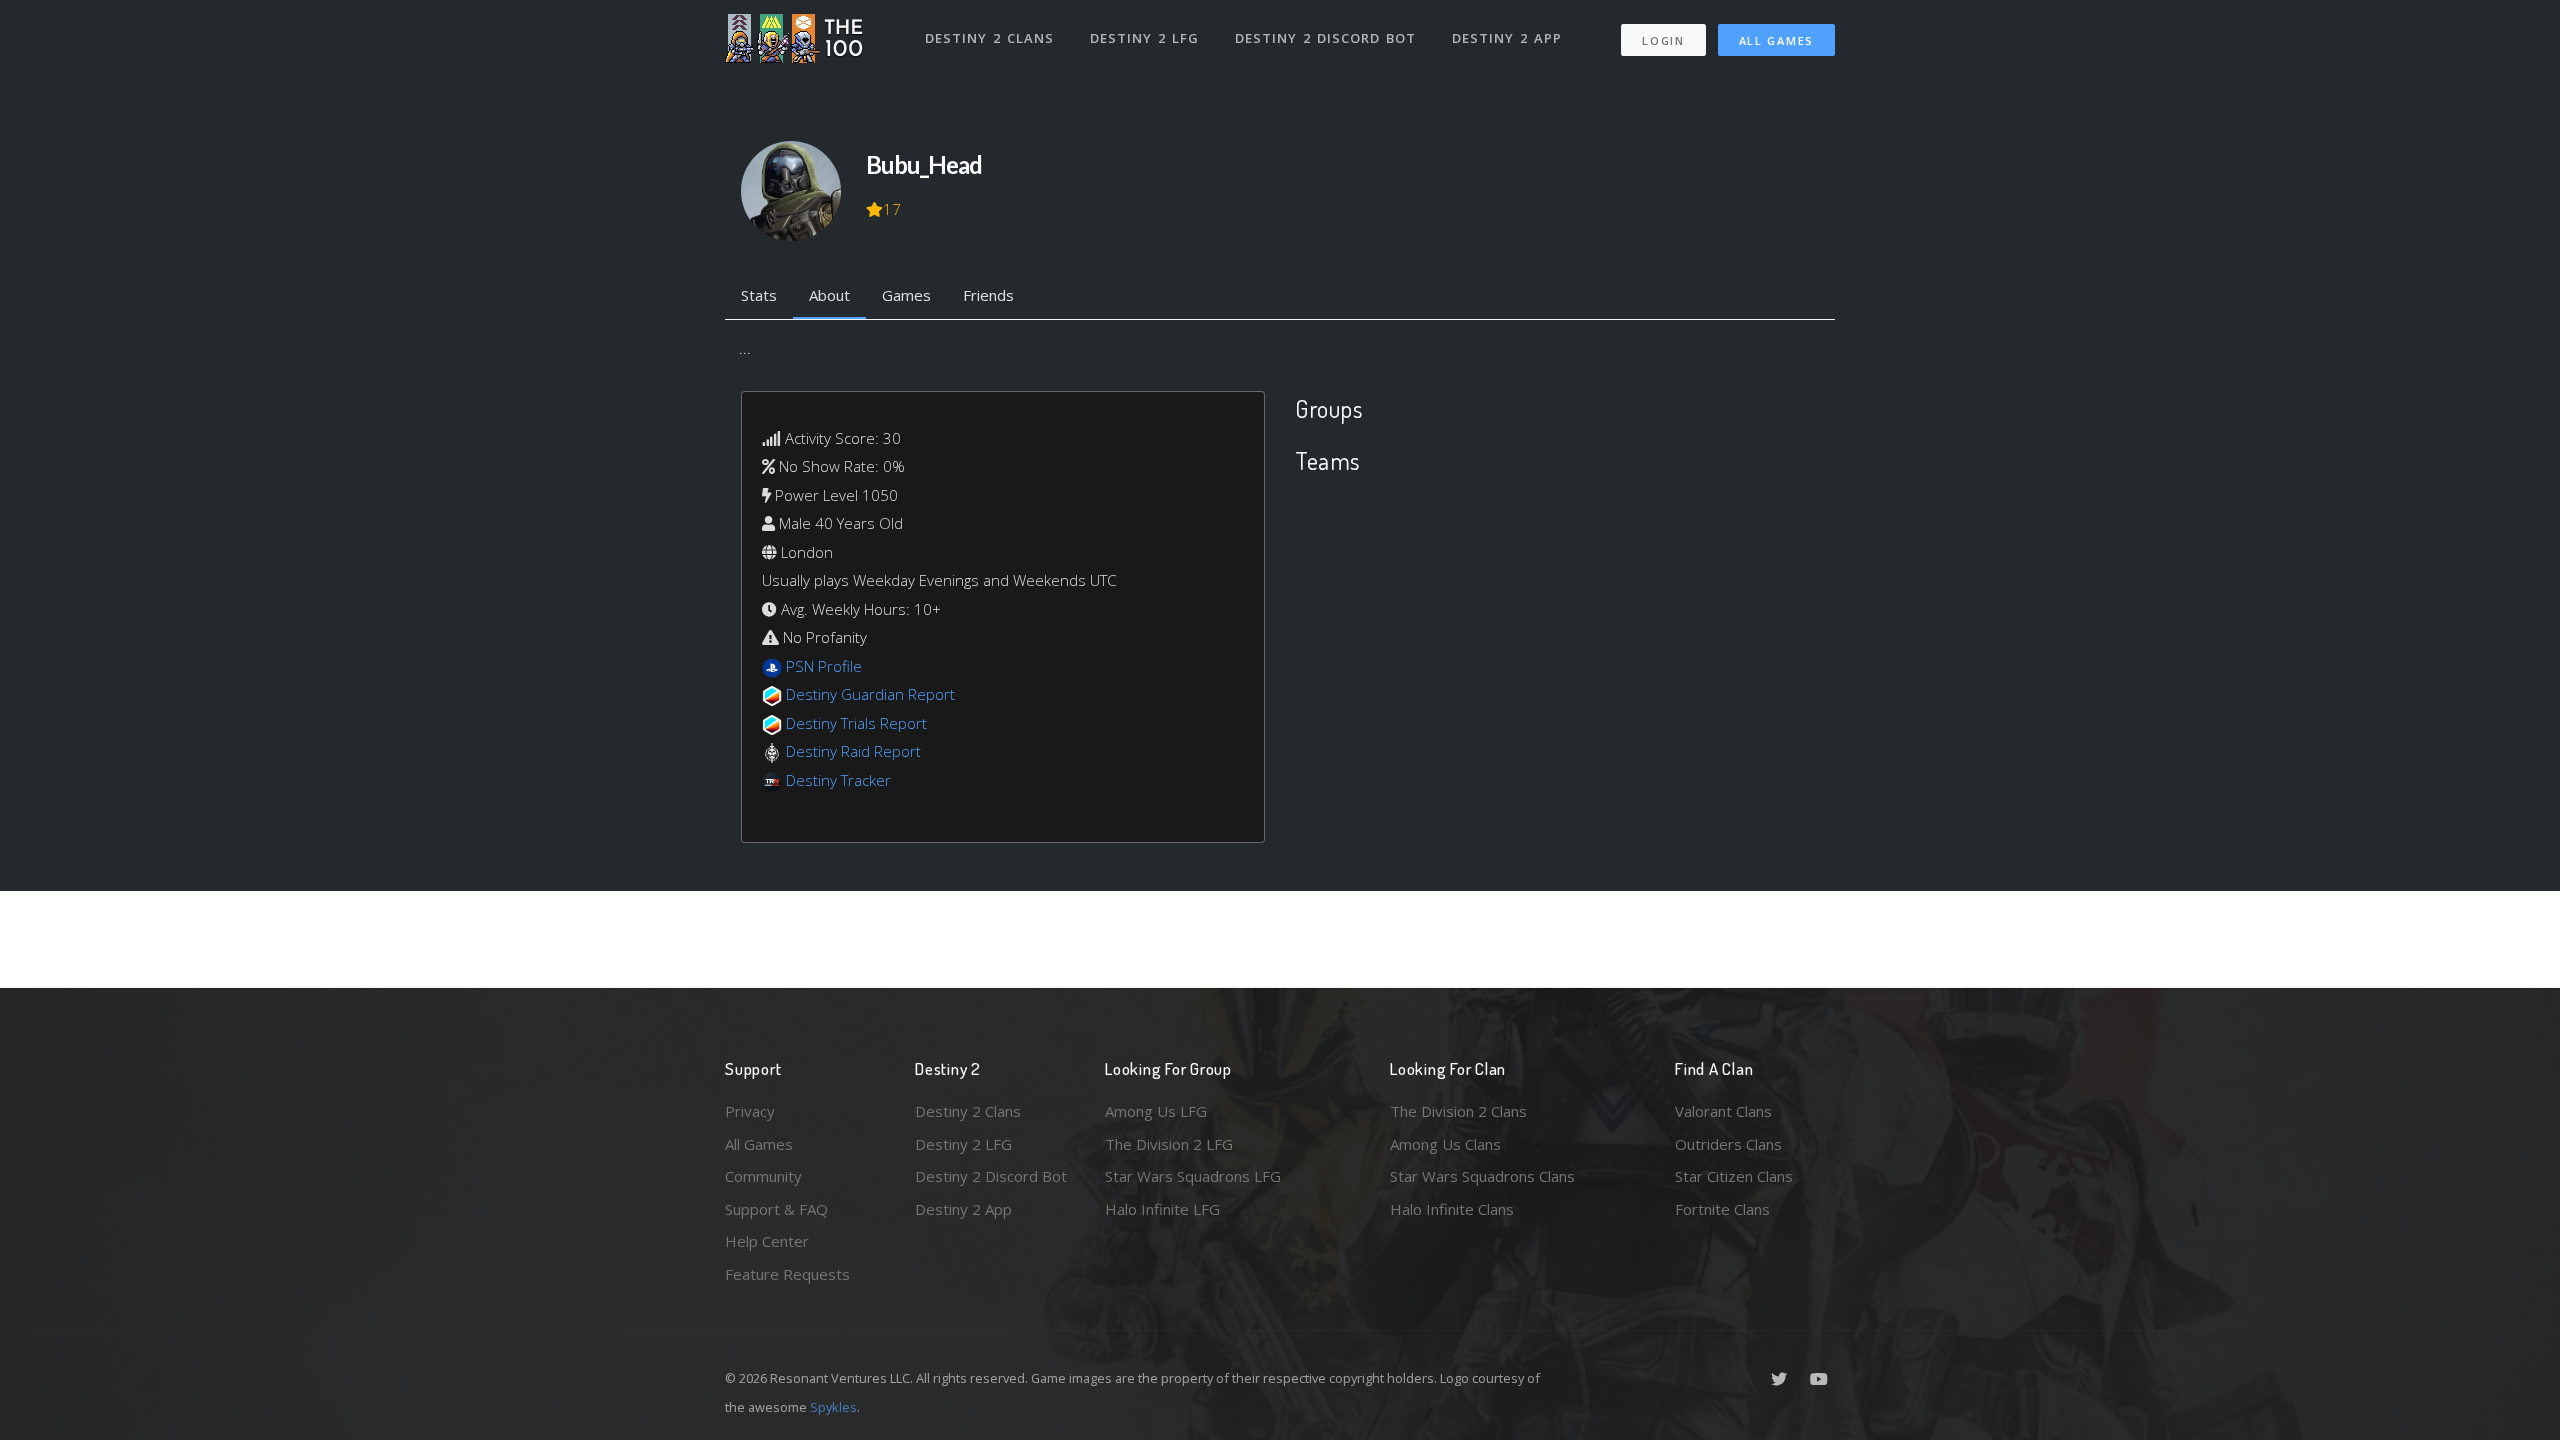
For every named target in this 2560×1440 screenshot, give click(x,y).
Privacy (750, 1111)
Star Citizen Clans (1734, 1176)
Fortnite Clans (1722, 1209)
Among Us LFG (1156, 1111)
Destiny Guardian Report (870, 694)
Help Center (767, 1241)
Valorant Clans (1723, 1111)
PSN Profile (824, 666)
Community (763, 1176)
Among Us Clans (1445, 1144)
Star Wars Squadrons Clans (1482, 1176)
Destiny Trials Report (856, 723)
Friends (988, 295)
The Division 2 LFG (1169, 1144)
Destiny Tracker (838, 780)
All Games (1776, 40)
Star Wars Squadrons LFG (1193, 1176)
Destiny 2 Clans (989, 38)
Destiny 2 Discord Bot (1325, 38)
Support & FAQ (776, 1209)
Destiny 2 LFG (1144, 38)
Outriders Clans (1728, 1144)
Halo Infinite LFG (1162, 1209)
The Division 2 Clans (1458, 1111)
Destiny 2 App (1507, 38)
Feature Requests (787, 1274)
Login (1663, 40)
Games (906, 295)
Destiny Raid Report (853, 751)
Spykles (833, 1407)
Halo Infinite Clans (1452, 1209)
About (829, 295)
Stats (759, 295)
